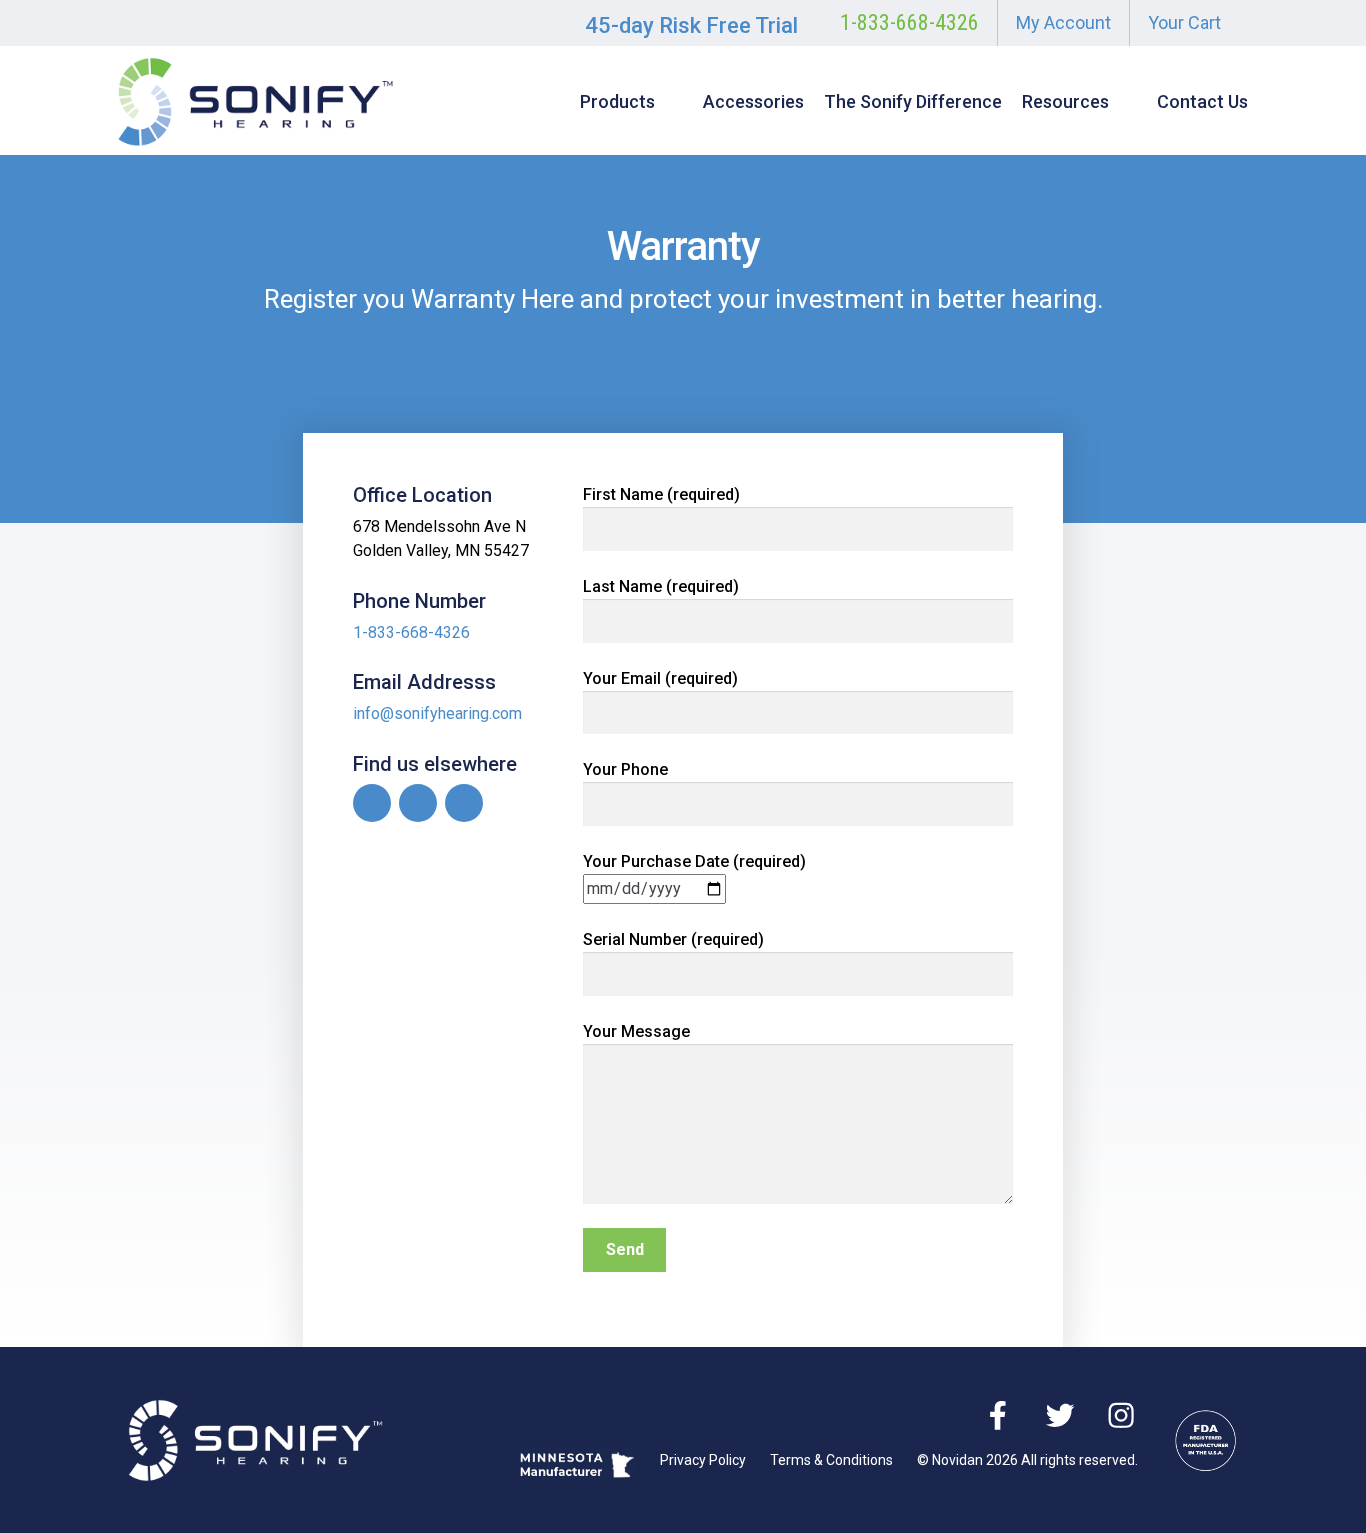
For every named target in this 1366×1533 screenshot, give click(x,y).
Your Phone (625, 769)
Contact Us (1202, 101)
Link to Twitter (418, 803)
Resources (1065, 101)
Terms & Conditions (831, 1460)
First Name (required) (661, 494)
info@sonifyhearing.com (437, 713)
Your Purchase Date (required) (694, 861)
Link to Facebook (372, 803)
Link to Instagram (464, 803)
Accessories (753, 101)
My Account (1063, 23)
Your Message (636, 1031)
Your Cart (1184, 23)
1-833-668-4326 (909, 23)
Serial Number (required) (673, 939)
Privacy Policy (703, 1460)
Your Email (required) (660, 678)
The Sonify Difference (913, 101)
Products (617, 101)
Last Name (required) (661, 586)
